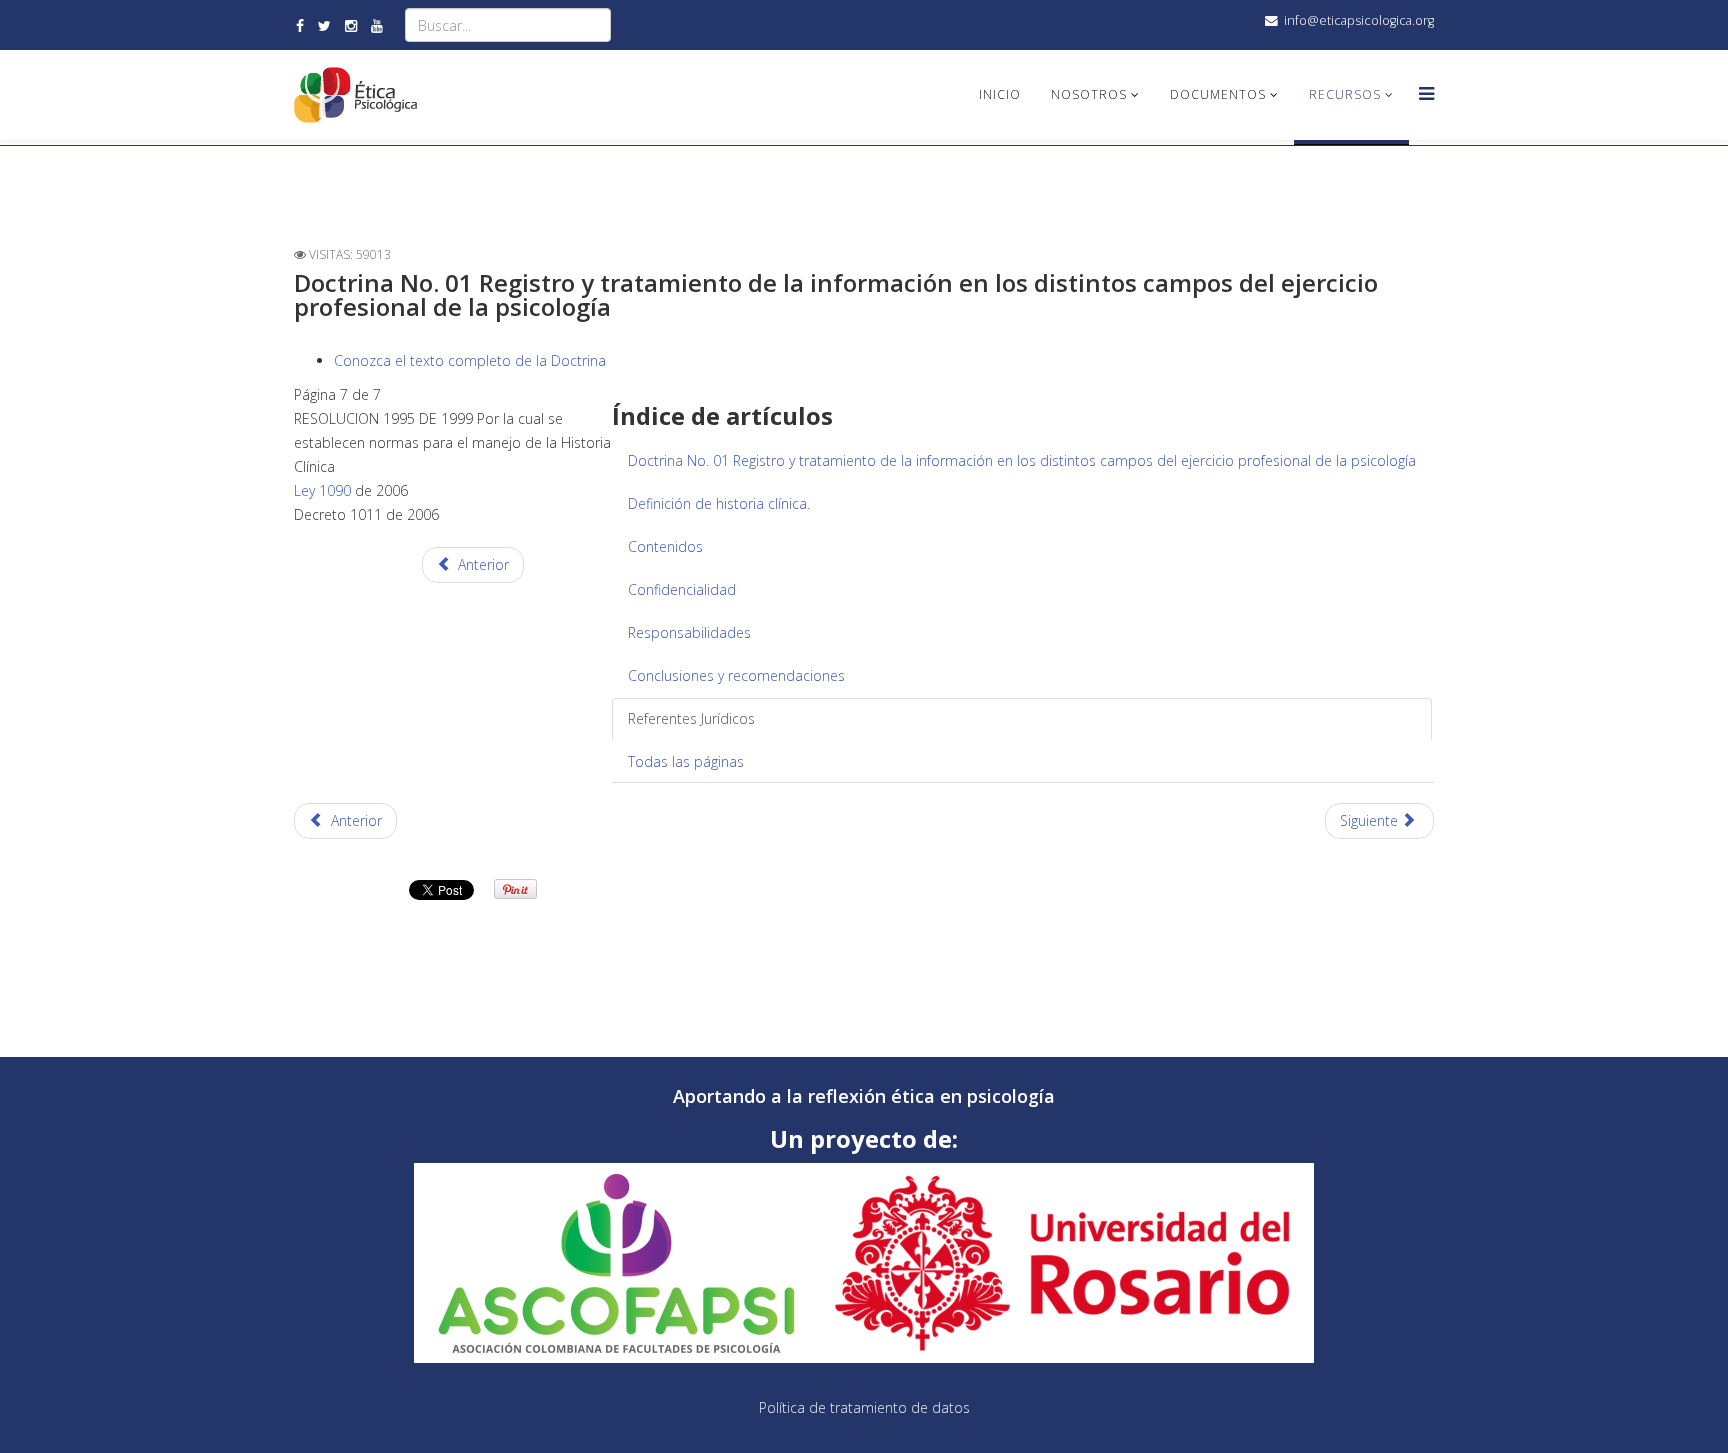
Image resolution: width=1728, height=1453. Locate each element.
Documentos (1218, 94)
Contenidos (665, 546)
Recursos (1345, 94)
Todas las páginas (686, 761)
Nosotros (1089, 94)
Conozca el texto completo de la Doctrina (470, 360)
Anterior (481, 564)
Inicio (1000, 94)
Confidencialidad (682, 589)
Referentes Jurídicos (691, 718)
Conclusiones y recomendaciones (736, 675)
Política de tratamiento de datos (864, 1407)
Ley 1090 (322, 490)
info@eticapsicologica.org (1359, 20)
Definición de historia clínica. (719, 503)
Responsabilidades (689, 632)
